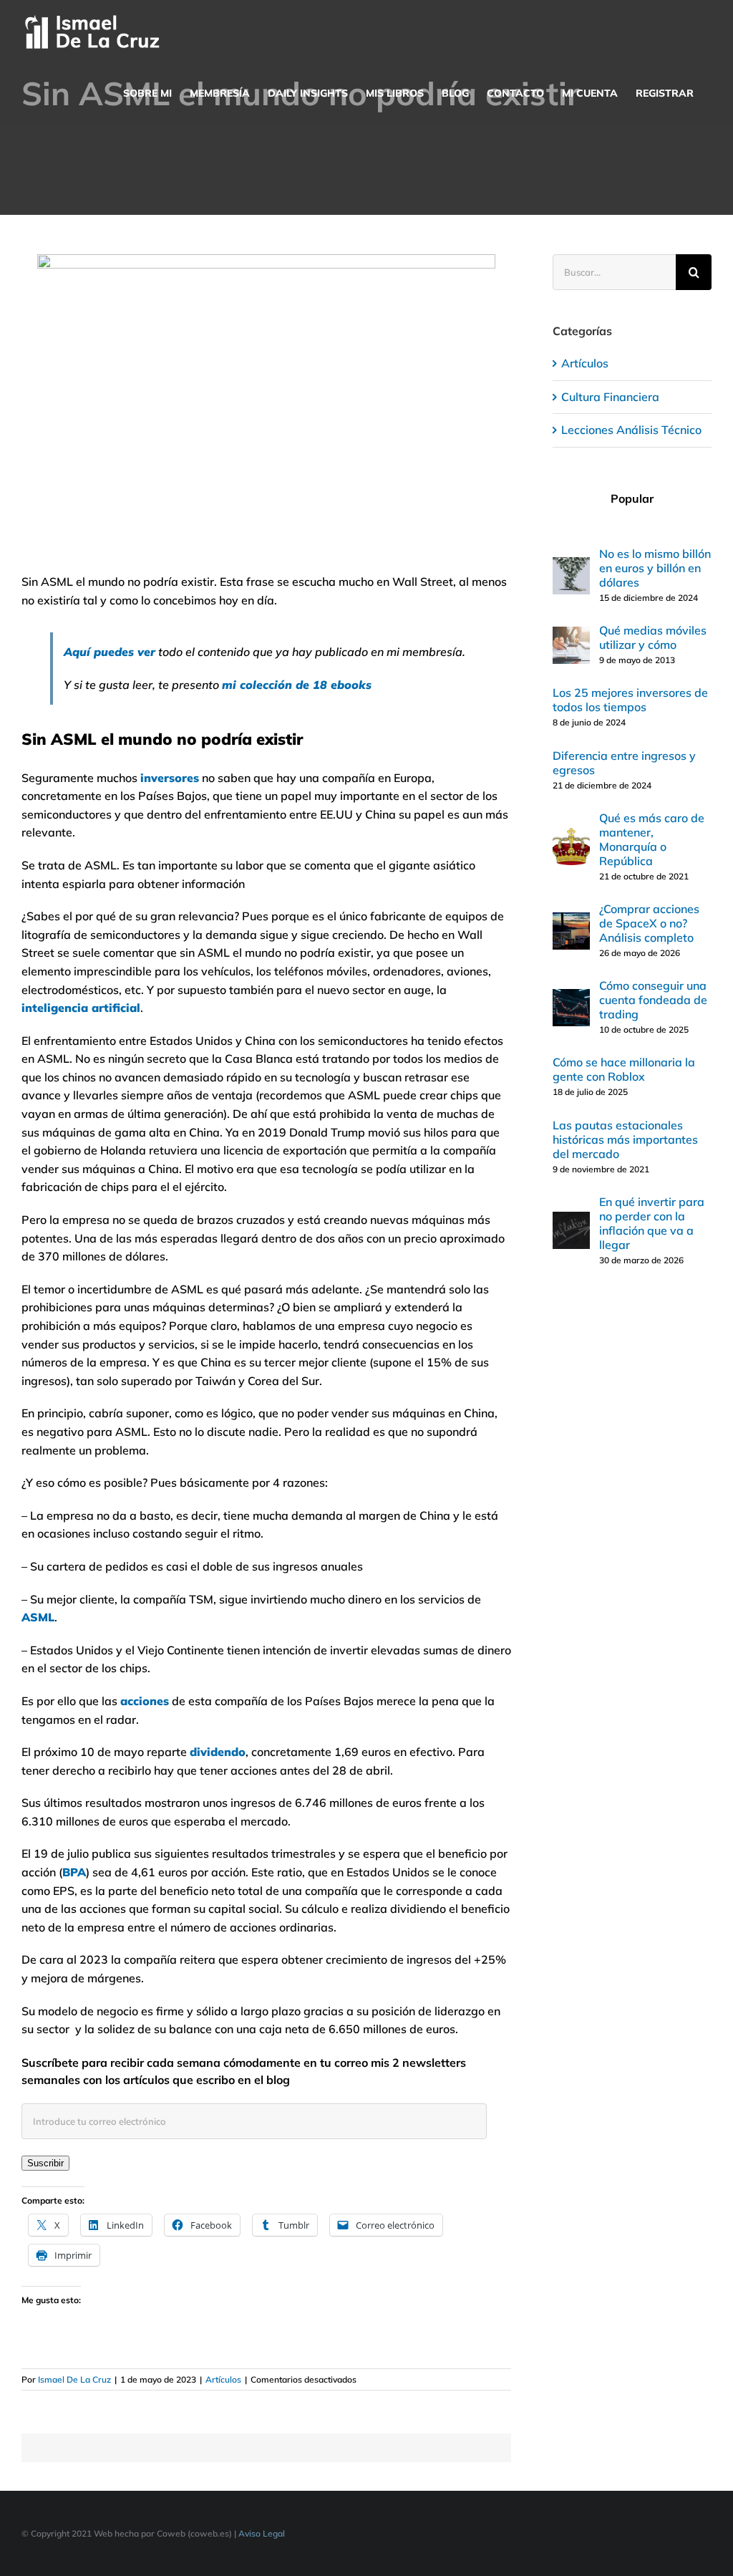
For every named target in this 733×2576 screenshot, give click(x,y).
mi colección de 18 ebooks (297, 685)
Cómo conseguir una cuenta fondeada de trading (653, 1000)
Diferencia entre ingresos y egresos (624, 763)
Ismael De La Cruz (74, 2379)
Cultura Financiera (610, 397)
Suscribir (45, 2163)
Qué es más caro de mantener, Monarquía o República (652, 839)
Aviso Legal (262, 2533)
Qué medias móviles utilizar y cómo (653, 637)
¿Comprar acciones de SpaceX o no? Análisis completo (649, 923)
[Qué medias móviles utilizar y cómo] (571, 635)
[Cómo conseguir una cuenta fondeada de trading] (571, 998)
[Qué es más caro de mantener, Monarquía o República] (571, 836)
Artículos (223, 2379)
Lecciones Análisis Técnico (631, 430)
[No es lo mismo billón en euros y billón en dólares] (571, 566)
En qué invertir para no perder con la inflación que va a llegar (652, 1223)
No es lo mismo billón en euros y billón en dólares (655, 568)
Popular (632, 498)
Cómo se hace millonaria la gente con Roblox (624, 1069)
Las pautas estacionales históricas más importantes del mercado (625, 1139)
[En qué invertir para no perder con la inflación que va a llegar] (571, 1220)
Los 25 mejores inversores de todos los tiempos (630, 700)
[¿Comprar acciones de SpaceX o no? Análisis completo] (571, 921)
